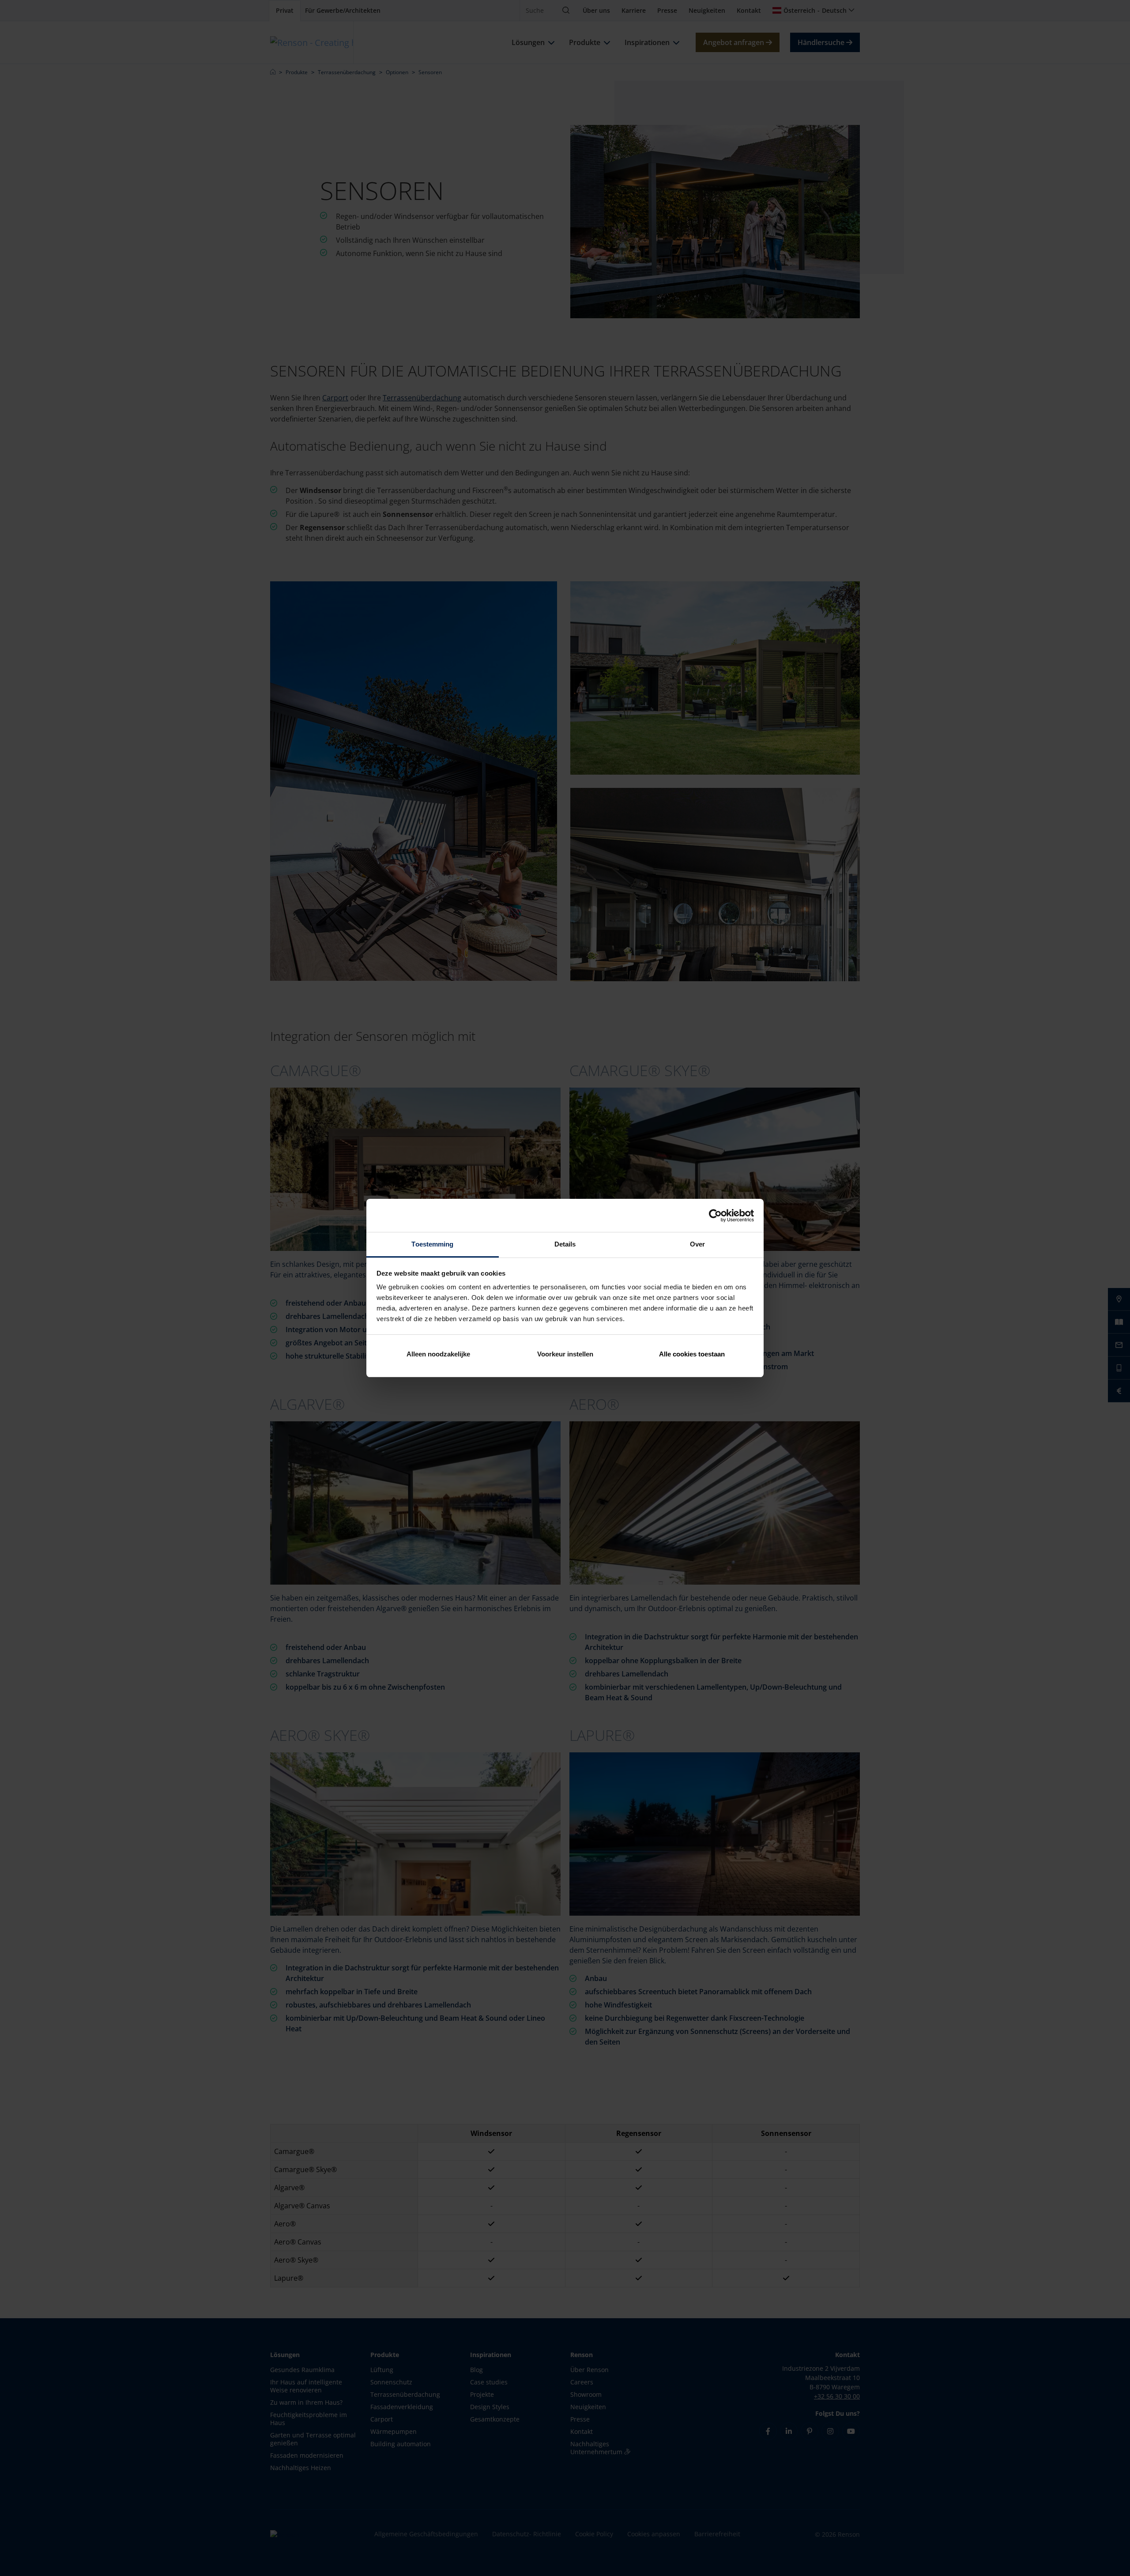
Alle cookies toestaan (692, 1354)
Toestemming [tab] (432, 1244)
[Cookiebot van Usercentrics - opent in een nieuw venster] (715, 1216)
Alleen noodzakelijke (438, 1354)
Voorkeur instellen (565, 1354)
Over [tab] (697, 1244)
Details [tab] (565, 1244)
